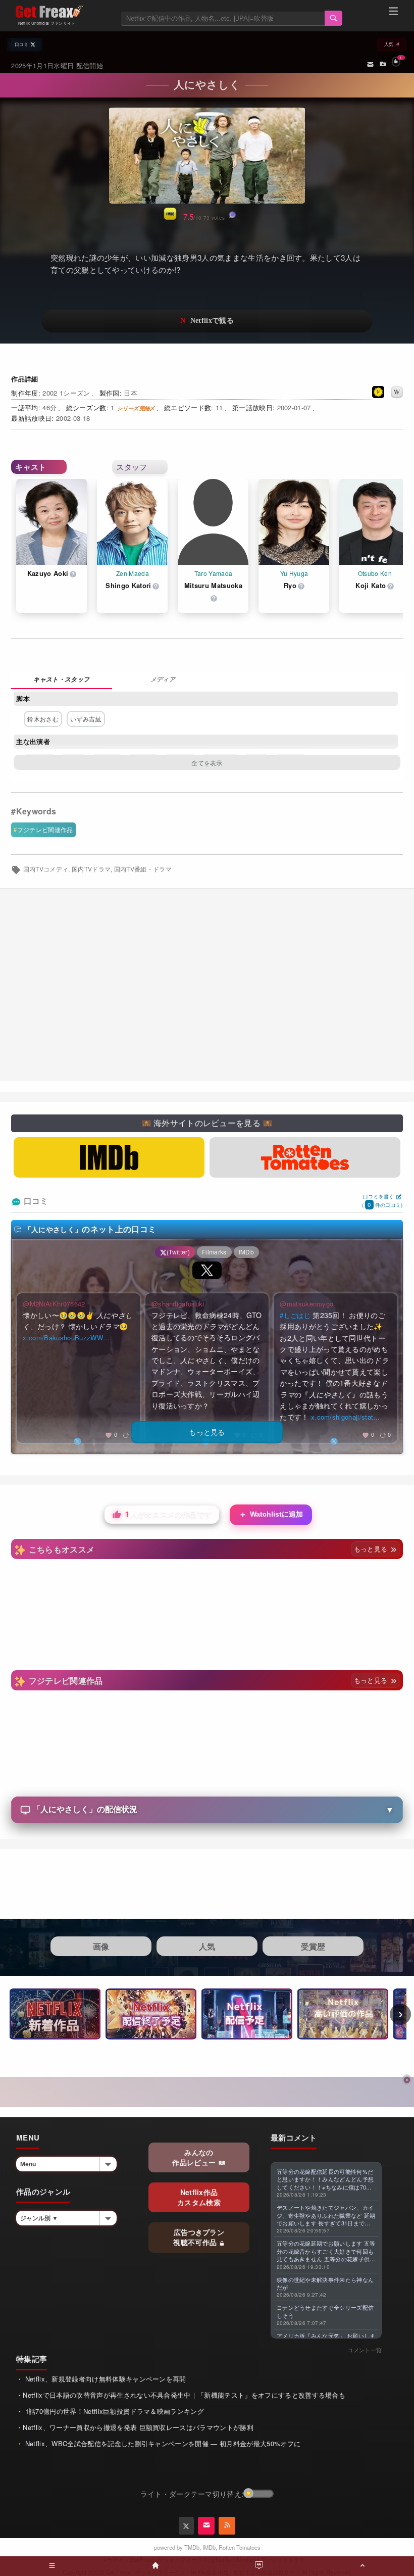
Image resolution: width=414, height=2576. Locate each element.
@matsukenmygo (306, 1304)
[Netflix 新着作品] (55, 2014)
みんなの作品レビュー (195, 2157)
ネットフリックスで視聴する (207, 321)
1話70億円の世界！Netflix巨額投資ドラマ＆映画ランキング (113, 2411)
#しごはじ (295, 1315)
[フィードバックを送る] (370, 64)
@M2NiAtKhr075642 (54, 1304)
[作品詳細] (62, 680)
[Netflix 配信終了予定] (151, 2014)
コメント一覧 (365, 2350)
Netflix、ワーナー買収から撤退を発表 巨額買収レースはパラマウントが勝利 (138, 2427)
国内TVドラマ (91, 869)
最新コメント (294, 2137)
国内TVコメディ (46, 869)
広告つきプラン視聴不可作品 (199, 2237)
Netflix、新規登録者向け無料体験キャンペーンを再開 (104, 2379)
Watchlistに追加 (271, 1514)
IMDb (209, 2547)
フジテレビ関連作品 (45, 829)
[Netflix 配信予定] (247, 2014)
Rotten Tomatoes (240, 2547)
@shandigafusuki (178, 1304)
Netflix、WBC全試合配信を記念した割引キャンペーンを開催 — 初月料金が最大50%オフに (162, 2443)
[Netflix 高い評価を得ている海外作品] (343, 2014)
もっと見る (372, 1549)
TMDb (192, 2547)
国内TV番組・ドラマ (143, 869)
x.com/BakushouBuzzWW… (66, 1338)
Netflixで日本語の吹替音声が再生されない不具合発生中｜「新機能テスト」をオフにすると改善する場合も (184, 2395)
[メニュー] (393, 13)
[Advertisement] (207, 985)
